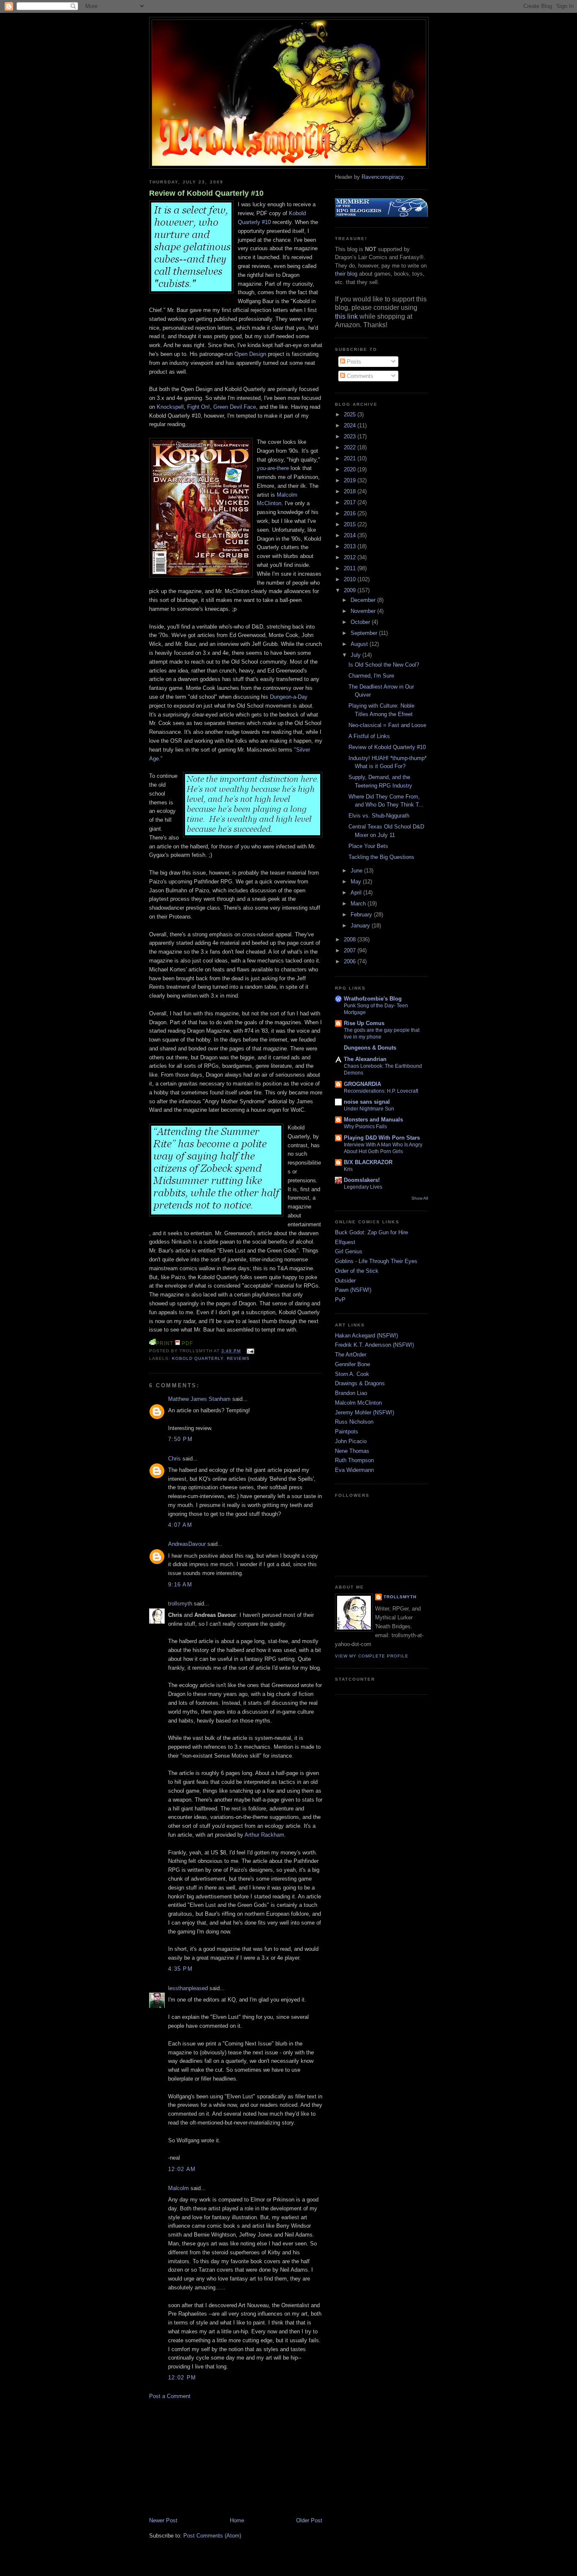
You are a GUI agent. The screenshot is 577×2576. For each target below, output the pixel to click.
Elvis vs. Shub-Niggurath (379, 816)
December (364, 600)
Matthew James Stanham (199, 1399)
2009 (351, 590)
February (362, 915)
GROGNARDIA (362, 1084)
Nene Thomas (352, 1451)
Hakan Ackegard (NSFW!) (366, 1336)
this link (346, 316)
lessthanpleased (188, 1988)
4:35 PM (180, 1969)
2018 (351, 491)
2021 (351, 458)
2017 (351, 502)
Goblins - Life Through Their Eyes (376, 1261)
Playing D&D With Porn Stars (382, 1138)
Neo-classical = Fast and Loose (387, 725)
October (361, 622)
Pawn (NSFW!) (353, 1290)
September (365, 633)
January (361, 926)
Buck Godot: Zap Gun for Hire (372, 1232)
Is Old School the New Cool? (384, 665)
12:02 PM (182, 2378)
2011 (351, 568)
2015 (351, 524)
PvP (340, 1300)
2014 (351, 535)
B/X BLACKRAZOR (368, 1162)
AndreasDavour (187, 1544)
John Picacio (351, 1441)
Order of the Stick (357, 1271)
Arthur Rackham (264, 1835)
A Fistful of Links (369, 736)
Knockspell (170, 407)
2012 (351, 557)
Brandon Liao (351, 1393)
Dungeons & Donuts (370, 1048)
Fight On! (199, 407)
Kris (348, 1169)
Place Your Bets (368, 846)
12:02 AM (182, 2169)
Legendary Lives (363, 1187)
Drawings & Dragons (360, 1383)
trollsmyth (180, 1604)
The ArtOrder (351, 1355)
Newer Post (163, 2520)
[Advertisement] (212, 2458)
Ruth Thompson (354, 1460)
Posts (353, 362)
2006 (351, 961)
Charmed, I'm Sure (371, 676)
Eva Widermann (354, 1470)
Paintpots (347, 1432)
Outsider (345, 1281)
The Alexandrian (365, 1059)
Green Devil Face (235, 407)
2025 (351, 414)
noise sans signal (367, 1102)
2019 (351, 480)
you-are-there (273, 468)
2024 (351, 425)
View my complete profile (372, 1656)
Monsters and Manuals (373, 1120)
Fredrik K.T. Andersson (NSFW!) (374, 1345)
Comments (359, 376)
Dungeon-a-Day (289, 697)
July (357, 655)
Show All (420, 1198)
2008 (351, 939)
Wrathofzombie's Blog (373, 999)
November (364, 611)
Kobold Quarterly (198, 1358)
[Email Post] (249, 1351)
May (357, 882)
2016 (351, 513)
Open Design (250, 354)
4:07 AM (180, 1525)
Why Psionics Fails (365, 1127)
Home (237, 2520)
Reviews (238, 1358)
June (357, 871)
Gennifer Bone (352, 1364)
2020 (351, 469)
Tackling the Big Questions (381, 857)
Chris (174, 1459)
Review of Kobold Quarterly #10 (206, 193)
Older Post (309, 2520)
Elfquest (345, 1242)
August (360, 644)
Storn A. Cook (352, 1374)
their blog (346, 274)
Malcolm (178, 2188)
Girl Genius (349, 1251)
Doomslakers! (362, 1180)
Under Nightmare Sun (369, 1109)
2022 (351, 447)
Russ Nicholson (354, 1422)
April (357, 893)
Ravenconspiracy (382, 177)
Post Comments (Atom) (212, 2536)
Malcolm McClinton (358, 1403)
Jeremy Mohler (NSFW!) (365, 1412)
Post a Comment (170, 2396)
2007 (351, 950)
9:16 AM (180, 1585)
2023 (351, 436)
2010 (351, 579)
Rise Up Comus (364, 1023)
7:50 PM (180, 1439)
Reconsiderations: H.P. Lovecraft (381, 1091)
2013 (351, 546)
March (359, 904)
